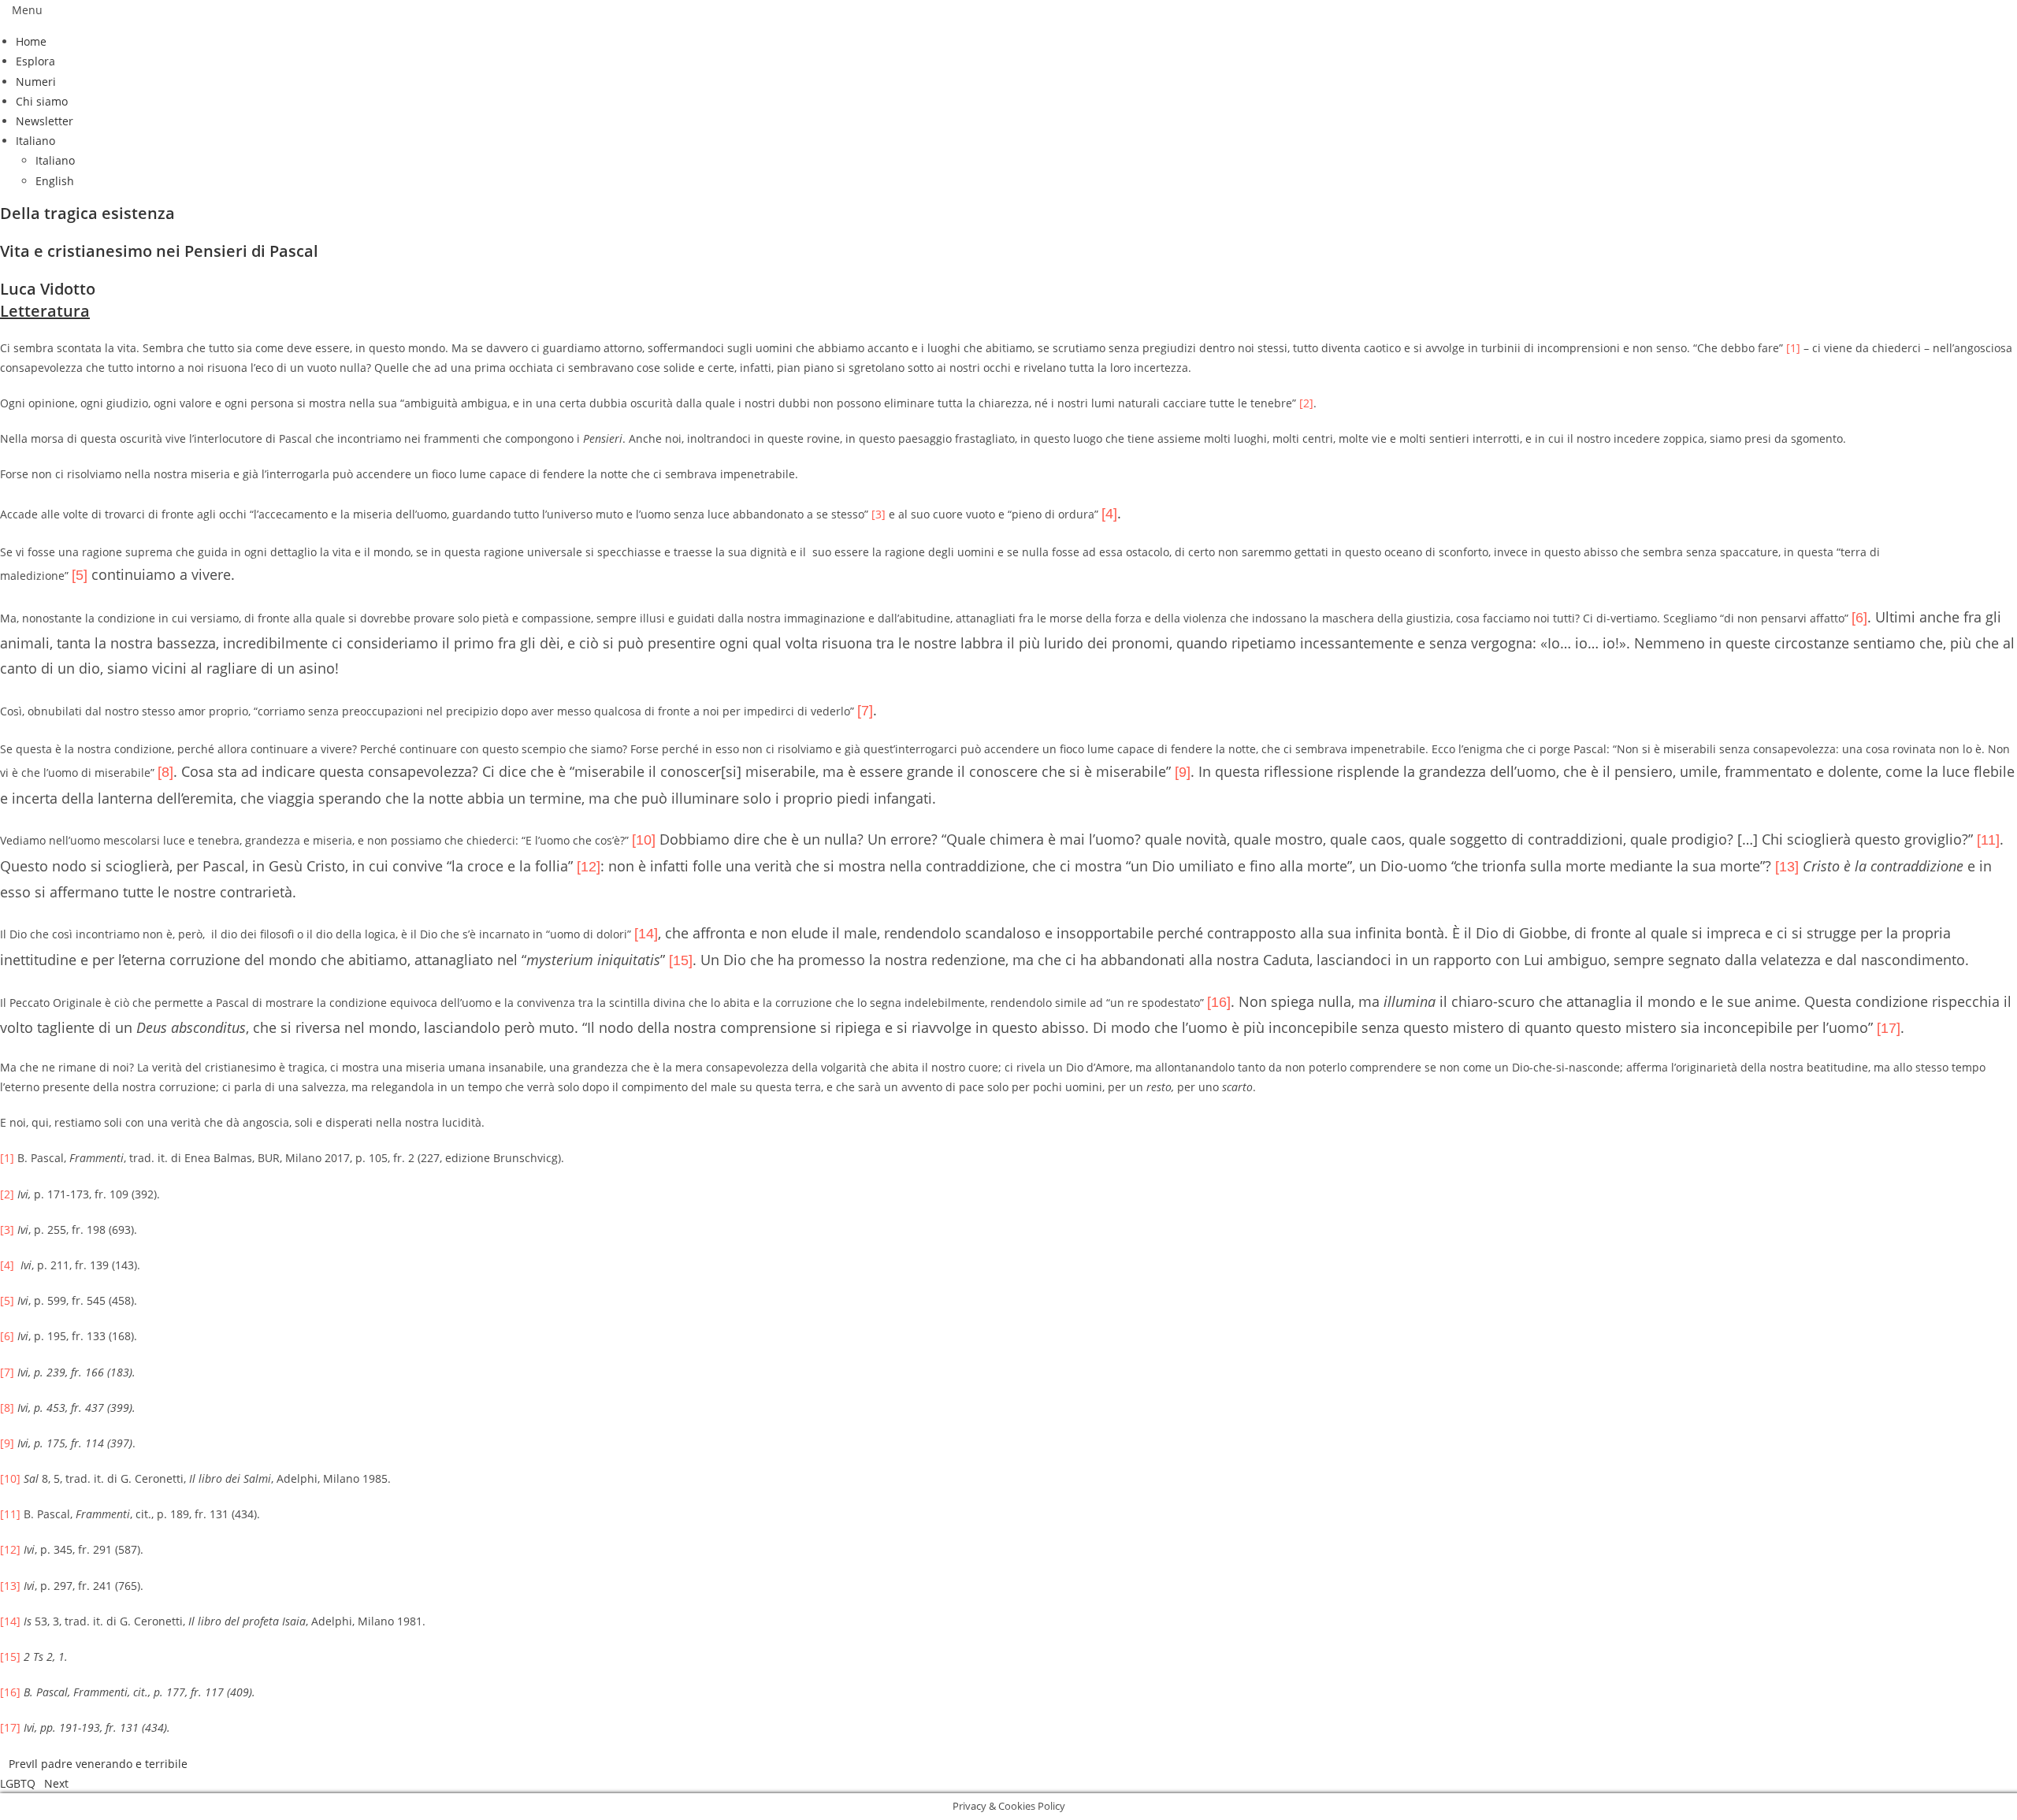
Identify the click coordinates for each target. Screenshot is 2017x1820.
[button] (1008, 10)
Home (31, 41)
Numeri (36, 82)
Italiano (35, 141)
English (55, 181)
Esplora (35, 61)
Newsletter (45, 121)
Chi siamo (42, 101)
